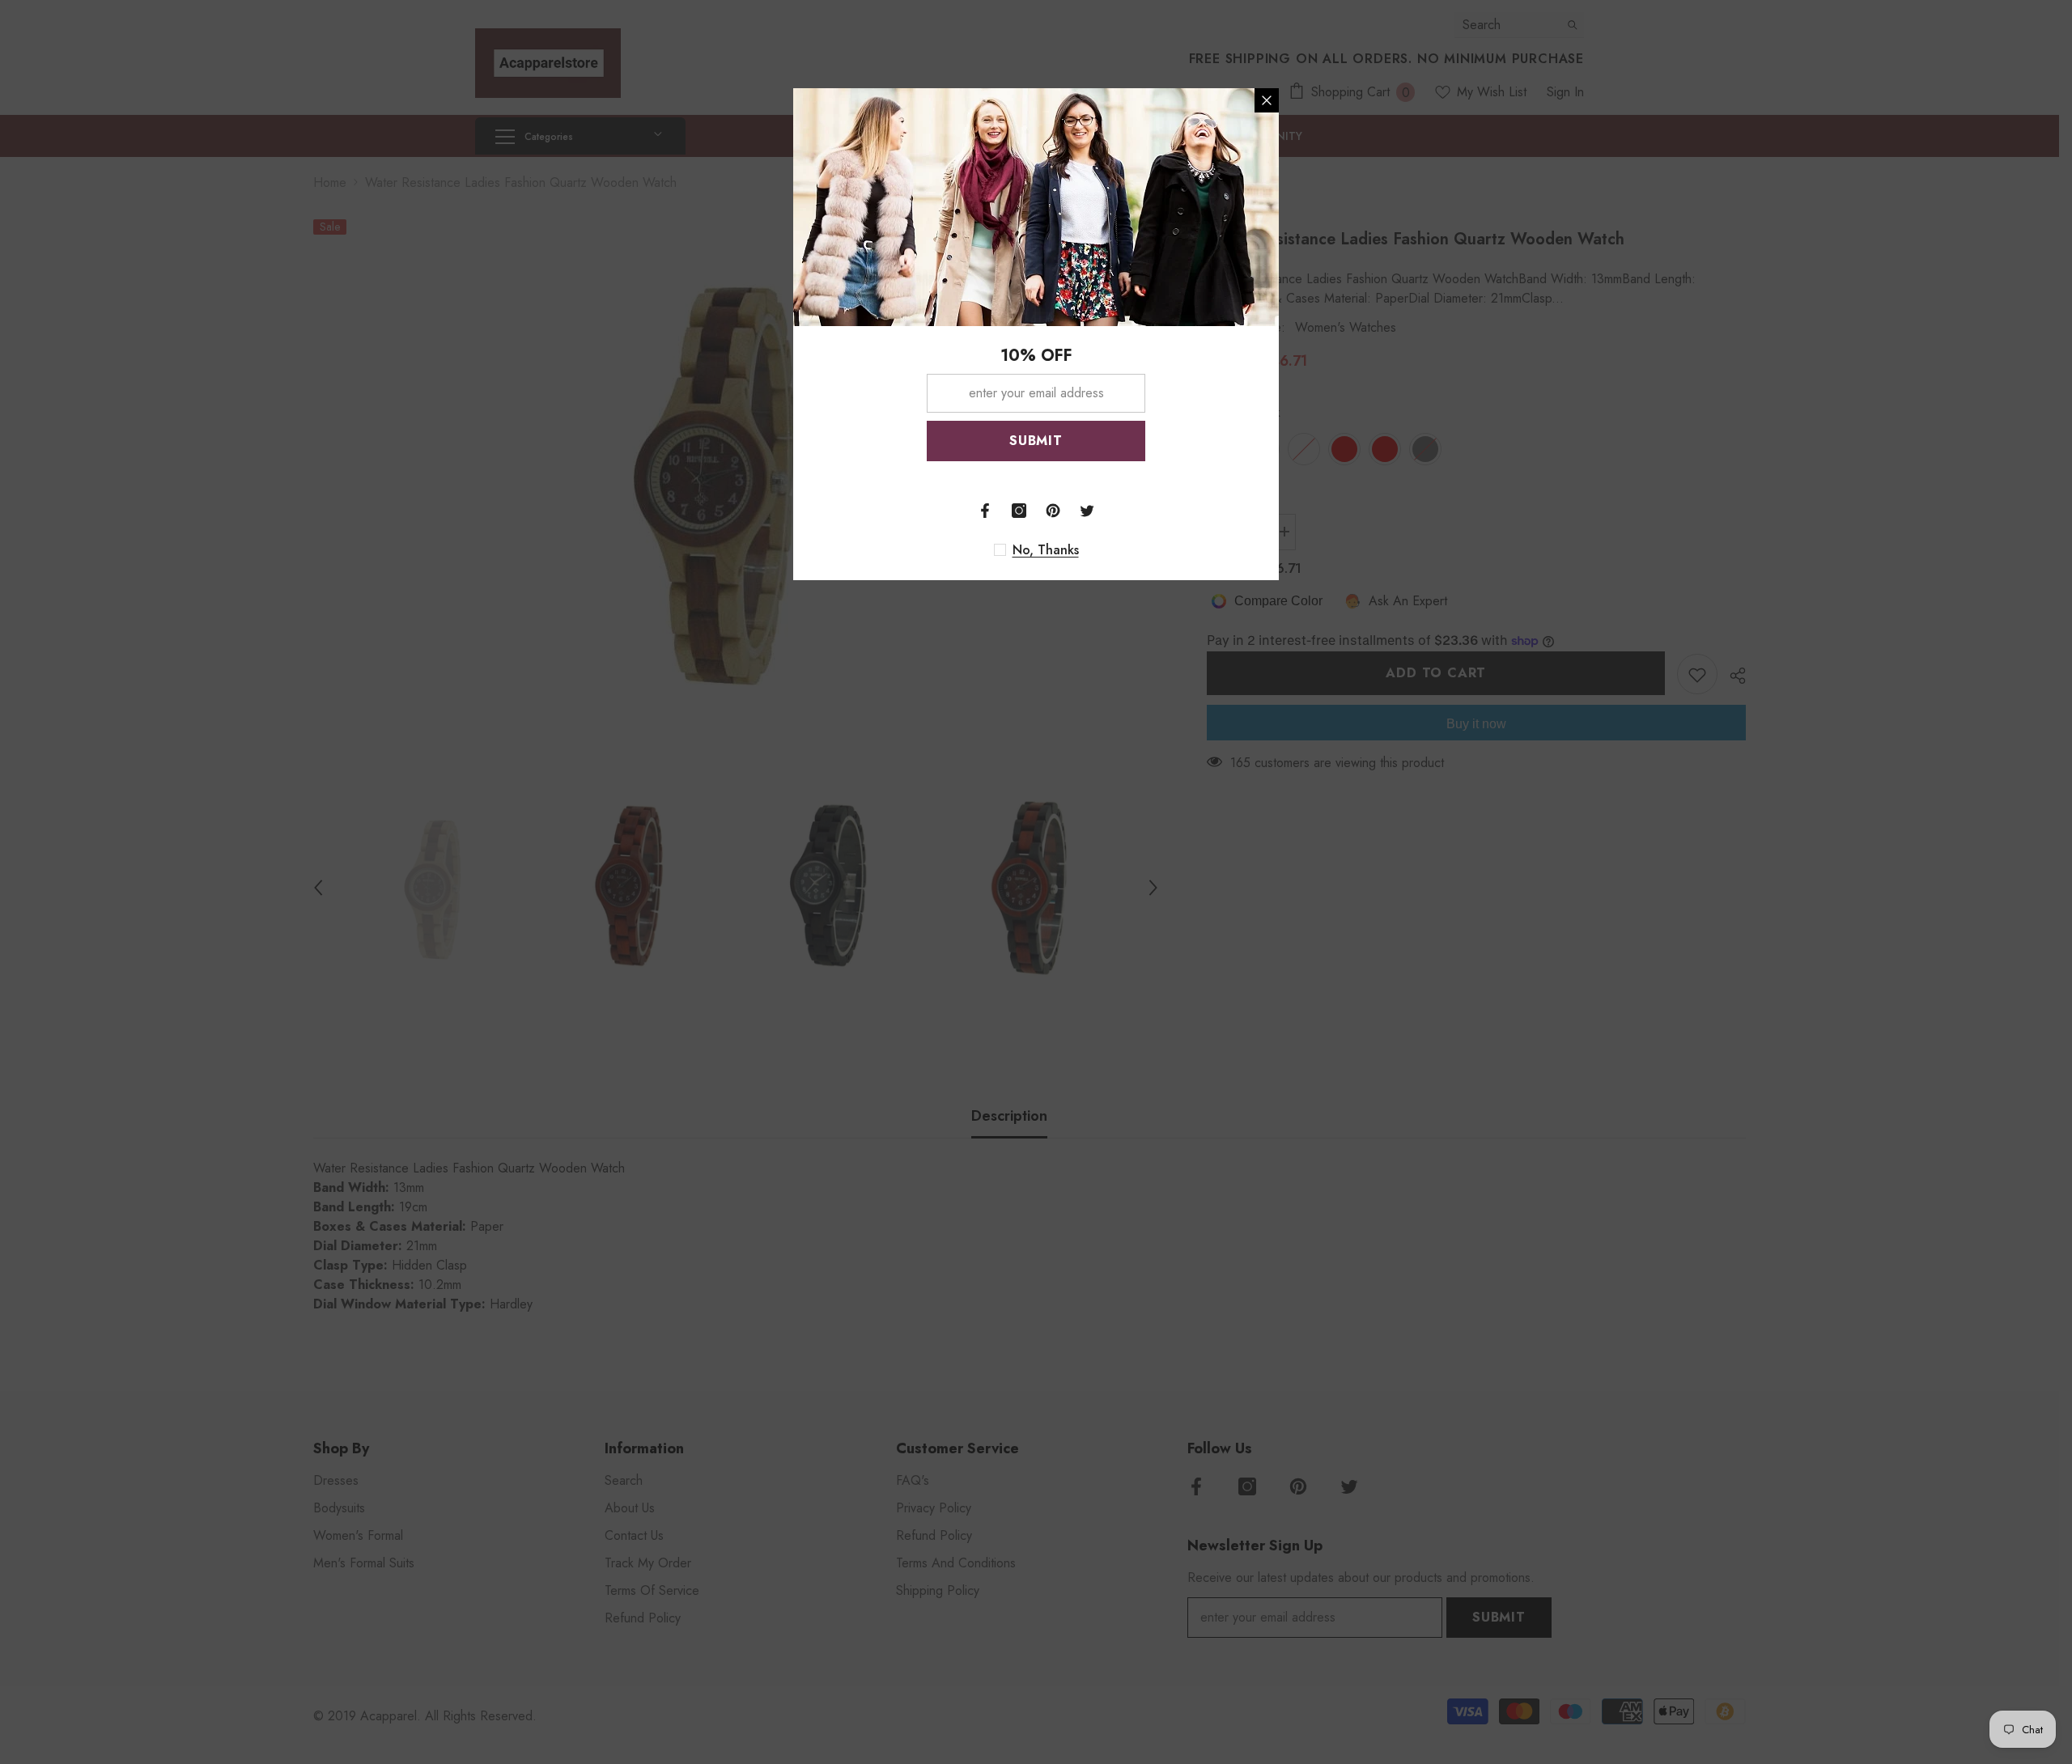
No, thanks (1046, 550)
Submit (1036, 441)
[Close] (1267, 100)
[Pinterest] (1053, 511)
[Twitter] (1087, 511)
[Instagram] (1019, 511)
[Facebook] (985, 511)
